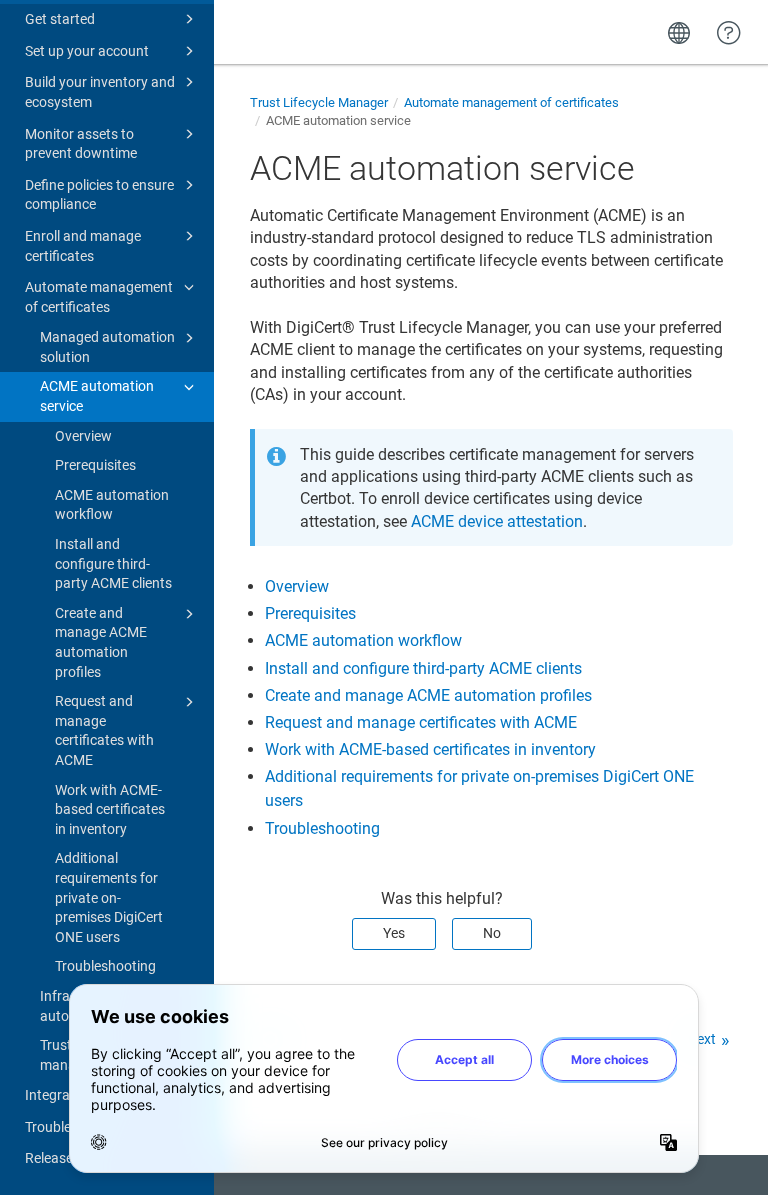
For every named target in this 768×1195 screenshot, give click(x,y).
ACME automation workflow (112, 505)
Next (701, 1039)
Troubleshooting (105, 966)
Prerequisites (95, 465)
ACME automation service (97, 396)
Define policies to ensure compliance (99, 195)
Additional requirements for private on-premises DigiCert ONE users (109, 897)
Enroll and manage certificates (83, 246)
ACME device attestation (497, 521)
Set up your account (87, 51)
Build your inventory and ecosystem (100, 92)
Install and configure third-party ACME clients (113, 563)
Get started (60, 19)
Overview (83, 436)
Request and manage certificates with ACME (104, 730)
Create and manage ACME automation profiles (101, 642)
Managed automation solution (107, 347)
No (492, 933)
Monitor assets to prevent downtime (81, 144)
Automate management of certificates (99, 297)
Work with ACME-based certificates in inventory (110, 809)
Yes (394, 933)
